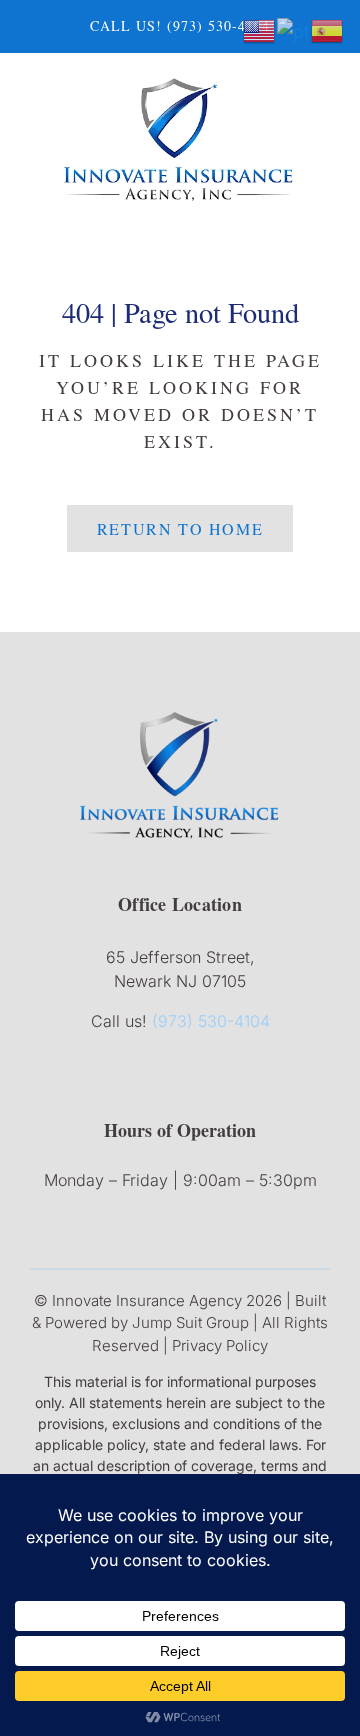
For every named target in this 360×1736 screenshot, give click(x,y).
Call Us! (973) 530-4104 (180, 25)
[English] (260, 29)
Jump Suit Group (190, 1322)
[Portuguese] (294, 29)
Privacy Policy (220, 1345)
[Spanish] (328, 29)
